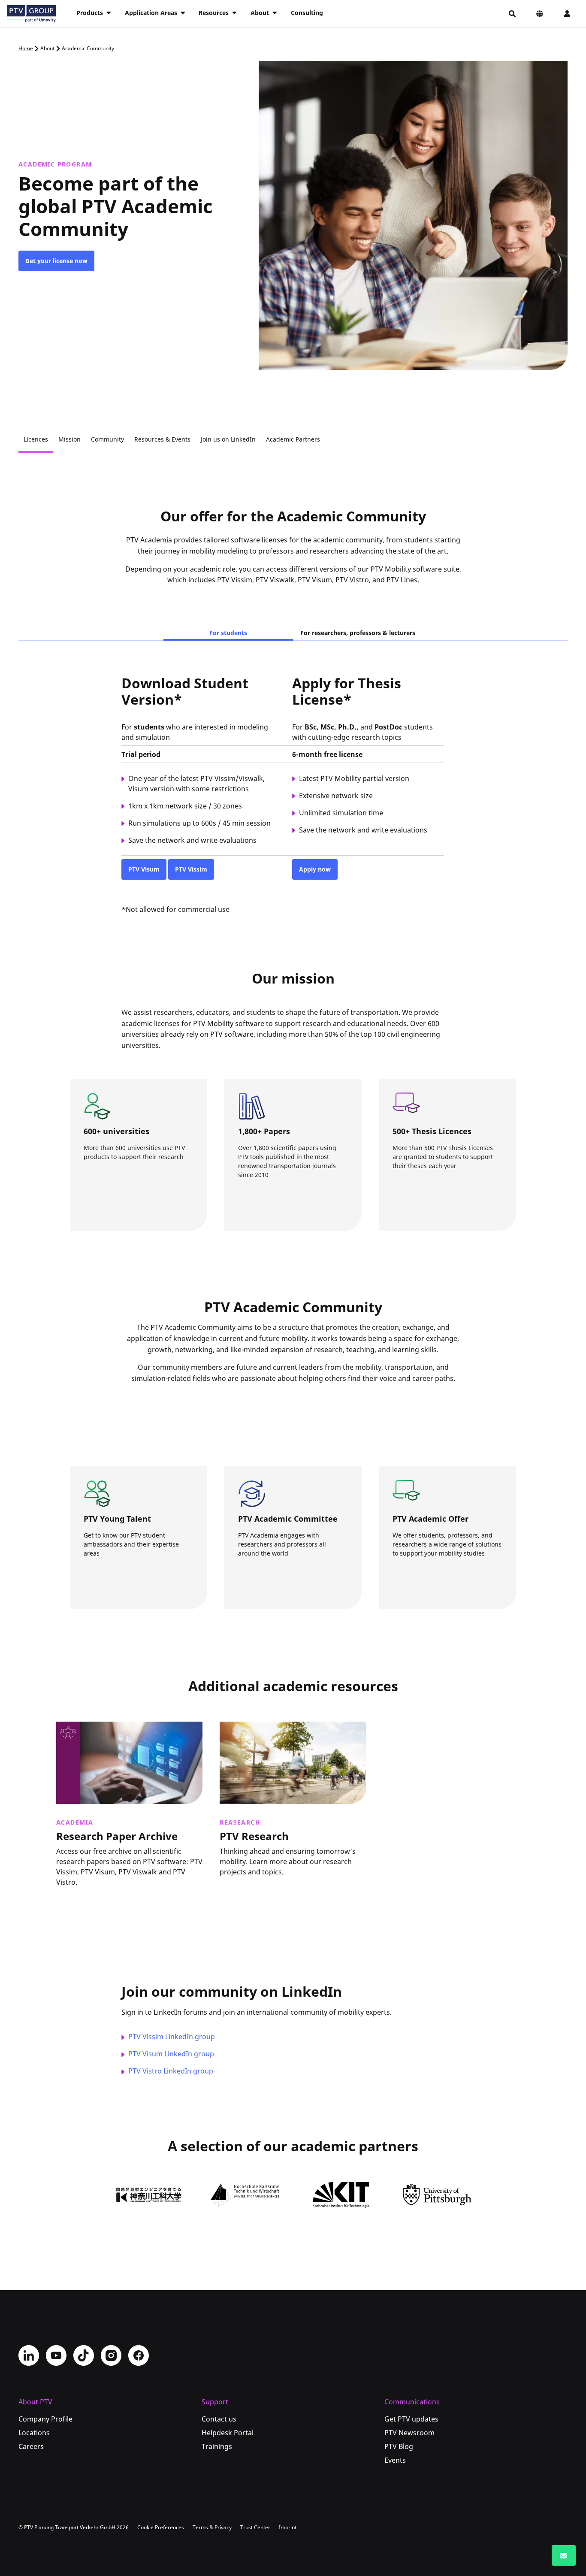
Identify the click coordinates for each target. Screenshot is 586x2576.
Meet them (119, 1585)
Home (26, 48)
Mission (69, 439)
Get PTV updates (411, 2419)
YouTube (56, 2355)
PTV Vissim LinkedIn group (172, 2037)
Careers (31, 2446)
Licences (36, 439)
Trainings (217, 2446)
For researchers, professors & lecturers (358, 633)
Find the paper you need (294, 1206)
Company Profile (45, 2419)
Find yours (427, 1585)
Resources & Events (162, 439)
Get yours (426, 1206)
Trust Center (255, 2527)
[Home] (31, 14)
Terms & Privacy (212, 2527)
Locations (34, 2433)
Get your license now (56, 261)
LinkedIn (29, 2355)
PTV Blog (399, 2446)
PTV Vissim (191, 869)
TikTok (84, 2355)
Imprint (288, 2527)
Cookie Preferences (161, 2527)
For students (228, 633)
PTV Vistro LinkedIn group (171, 2071)
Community (107, 439)
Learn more (80, 1898)
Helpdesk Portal (228, 2433)
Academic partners (131, 1206)
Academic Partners (293, 439)
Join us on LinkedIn (228, 439)
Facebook (139, 2355)
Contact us (219, 2419)
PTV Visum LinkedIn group (171, 2054)
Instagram (111, 2355)
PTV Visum (144, 869)
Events (395, 2460)
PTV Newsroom (409, 2433)
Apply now (315, 869)
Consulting (307, 13)
